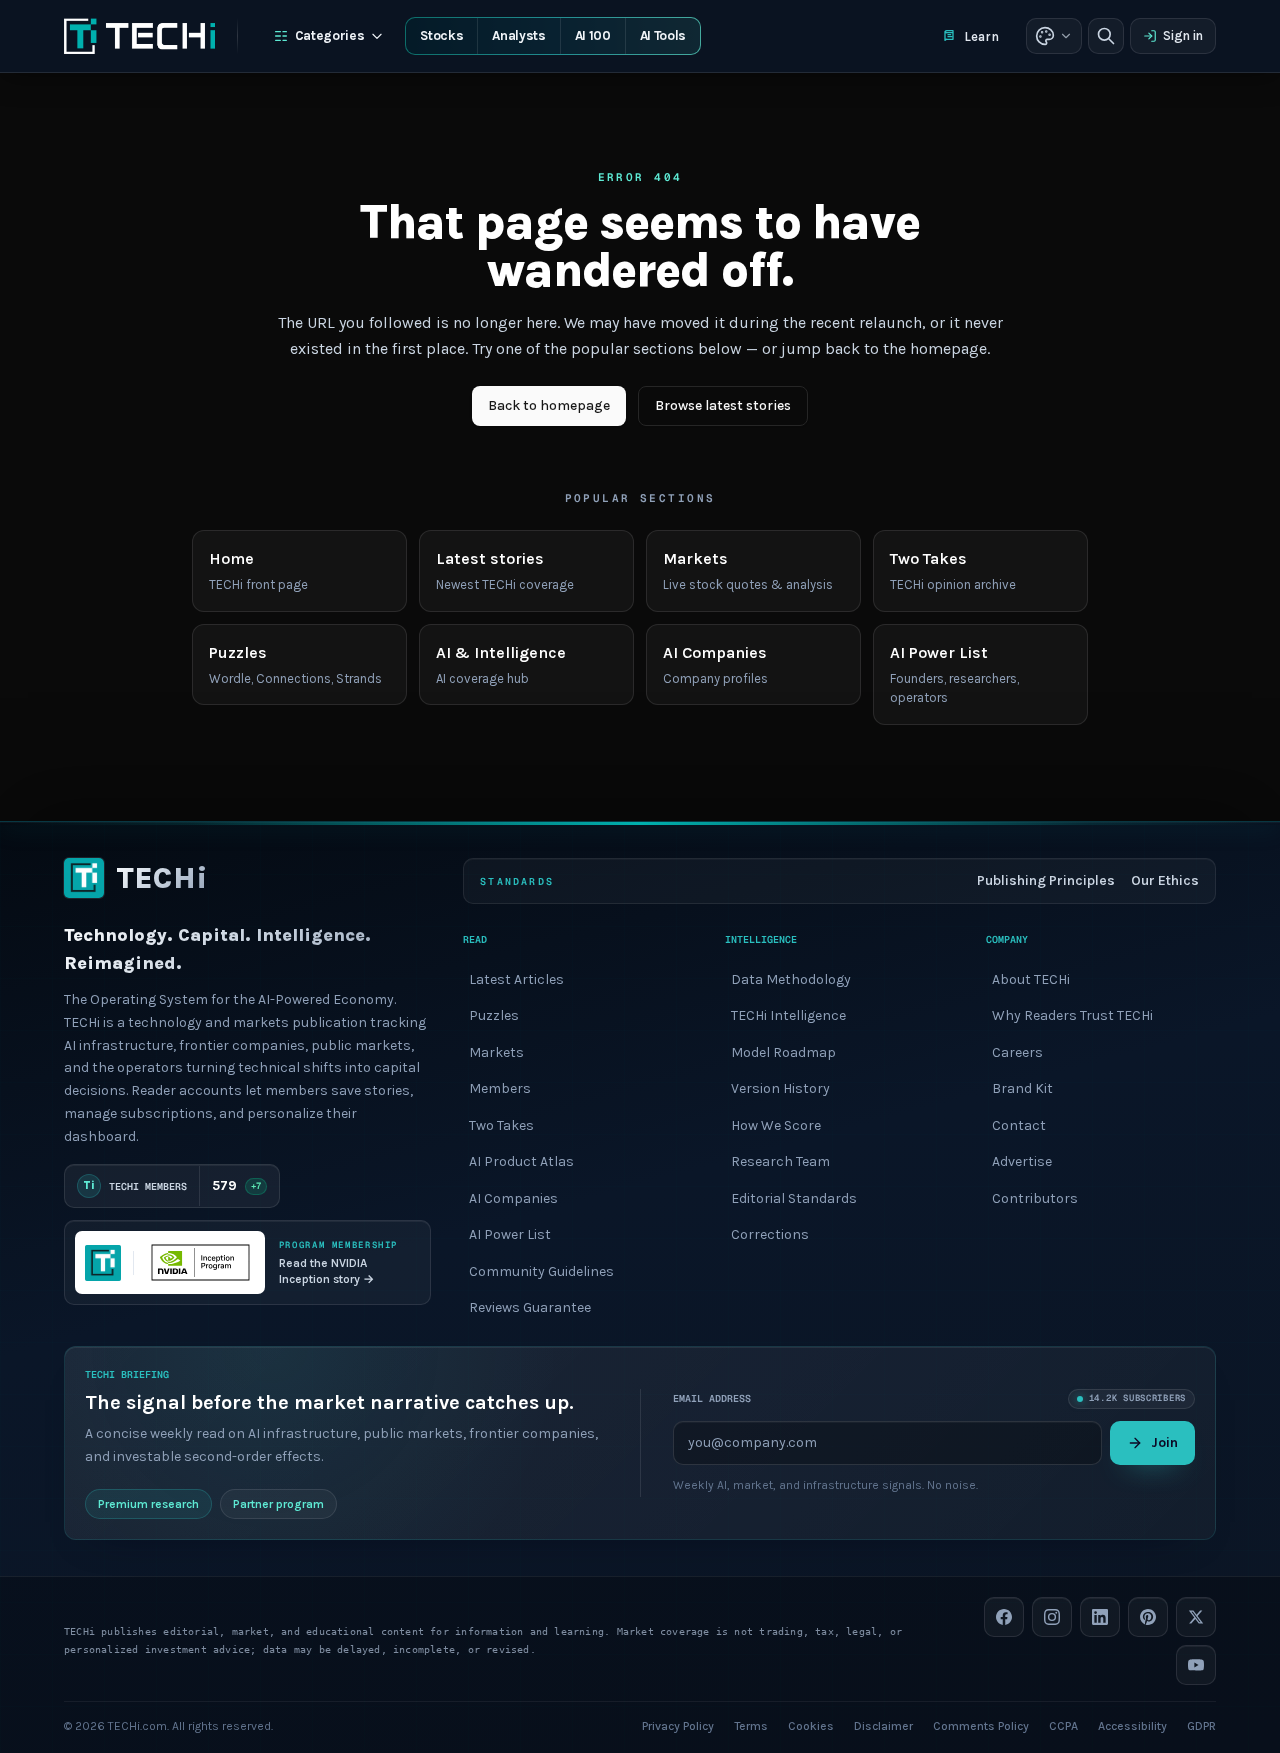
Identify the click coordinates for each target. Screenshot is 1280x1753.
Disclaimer (883, 1725)
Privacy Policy (678, 1725)
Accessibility (1132, 1725)
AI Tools (663, 35)
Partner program (278, 1503)
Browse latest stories (723, 405)
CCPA (1063, 1725)
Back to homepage (549, 405)
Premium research (148, 1503)
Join (1164, 1441)
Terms (751, 1725)
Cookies (811, 1725)
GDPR (1201, 1725)
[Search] (1106, 36)
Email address (712, 1398)
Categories (330, 35)
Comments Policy (981, 1725)
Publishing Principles (1046, 880)
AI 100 (593, 35)
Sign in (1183, 35)
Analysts (518, 35)
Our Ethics (1165, 880)
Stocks (441, 35)
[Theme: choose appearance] (1054, 36)
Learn (981, 36)
